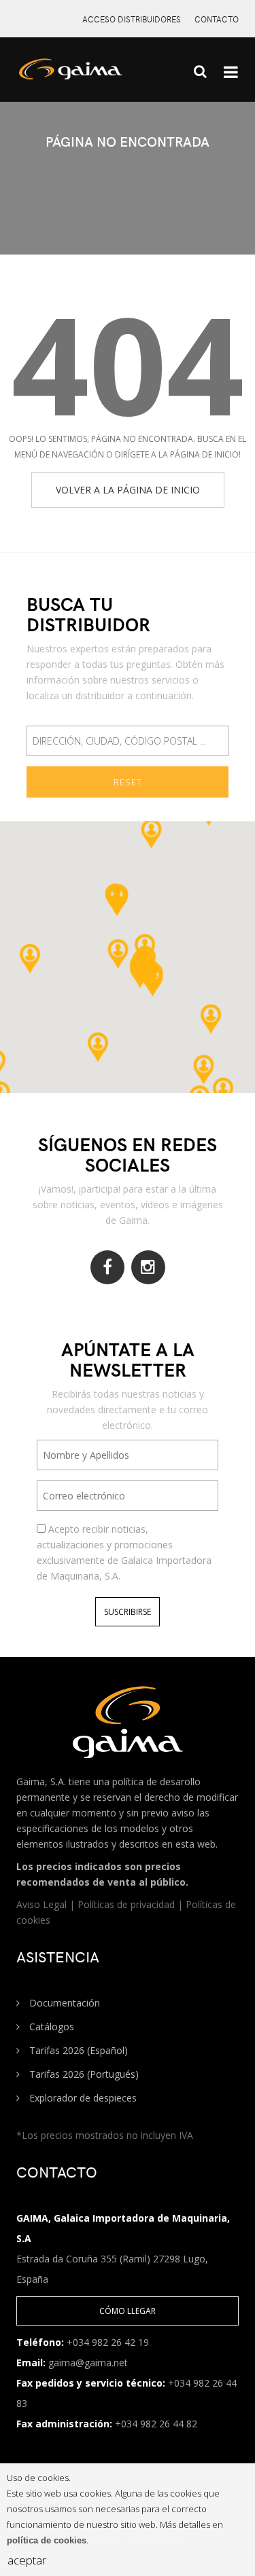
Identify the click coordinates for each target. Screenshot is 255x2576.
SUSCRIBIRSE (128, 1612)
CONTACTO (217, 19)
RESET (128, 782)
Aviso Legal (43, 1904)
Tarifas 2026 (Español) (77, 2050)
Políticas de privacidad (128, 1904)
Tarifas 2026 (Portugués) (83, 2074)
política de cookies (47, 2540)
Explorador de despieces (82, 2098)
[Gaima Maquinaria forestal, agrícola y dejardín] (86, 75)
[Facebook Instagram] (148, 1267)
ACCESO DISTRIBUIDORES (132, 19)
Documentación (63, 2003)
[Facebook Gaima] (107, 1267)
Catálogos (50, 2027)
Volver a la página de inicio (128, 490)
